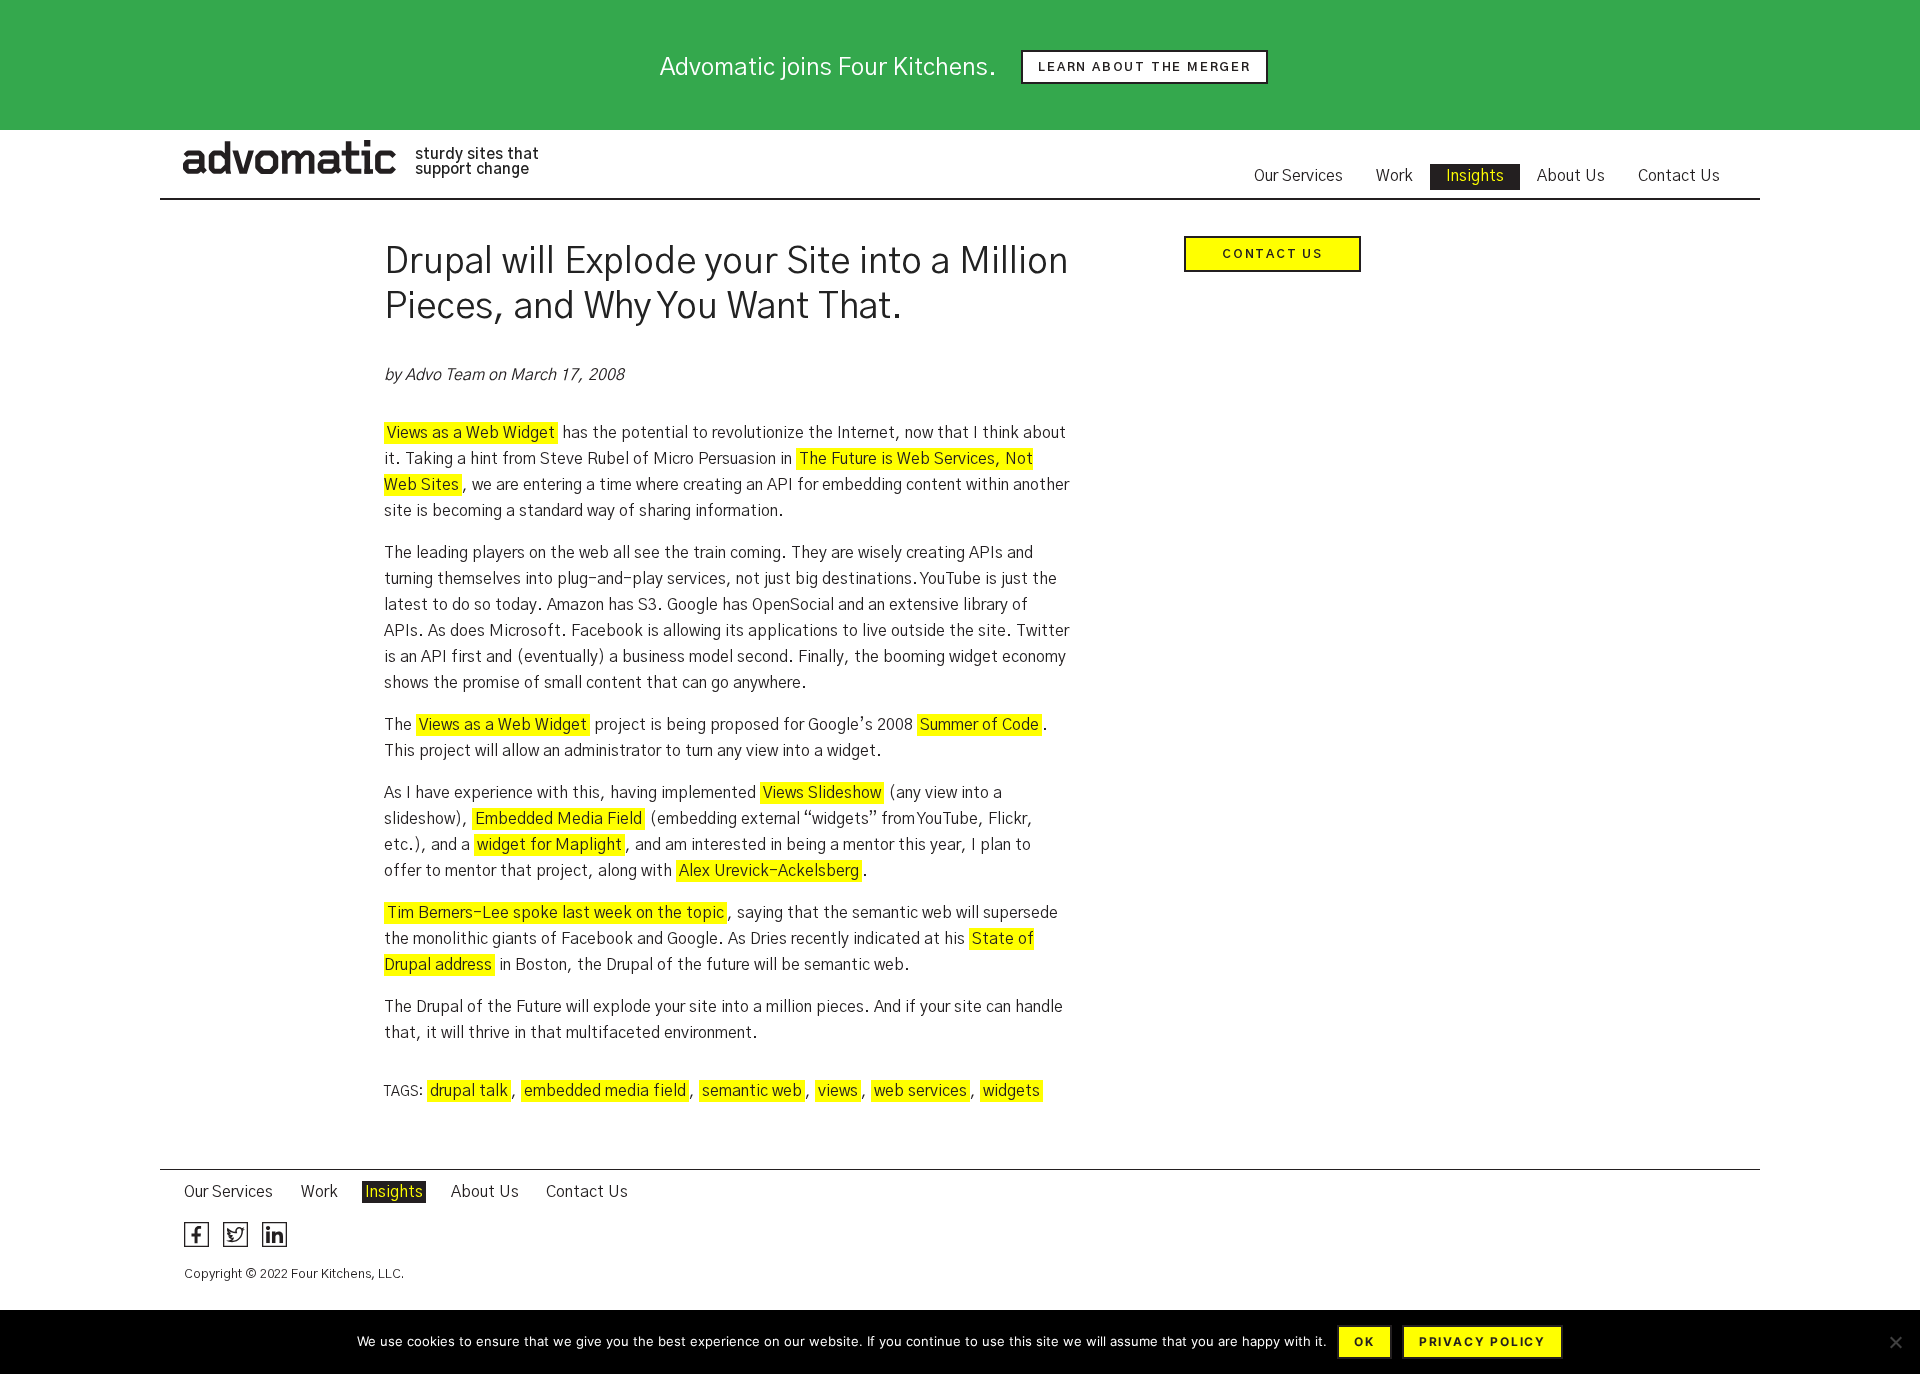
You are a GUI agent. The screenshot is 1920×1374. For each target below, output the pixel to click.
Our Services (1298, 176)
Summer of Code (979, 725)
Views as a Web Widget (471, 433)
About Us (1571, 176)
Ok (1364, 1341)
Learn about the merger (1144, 67)
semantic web (752, 1091)
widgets (1011, 1091)
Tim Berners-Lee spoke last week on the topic (555, 913)
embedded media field (605, 1091)
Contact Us (1679, 176)
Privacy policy (1482, 1341)
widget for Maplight (549, 845)
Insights (1475, 176)
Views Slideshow (822, 793)
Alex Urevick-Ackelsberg (769, 871)
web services (920, 1091)
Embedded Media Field (558, 819)
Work (1394, 176)
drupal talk (469, 1091)
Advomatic (289, 157)
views (838, 1091)
